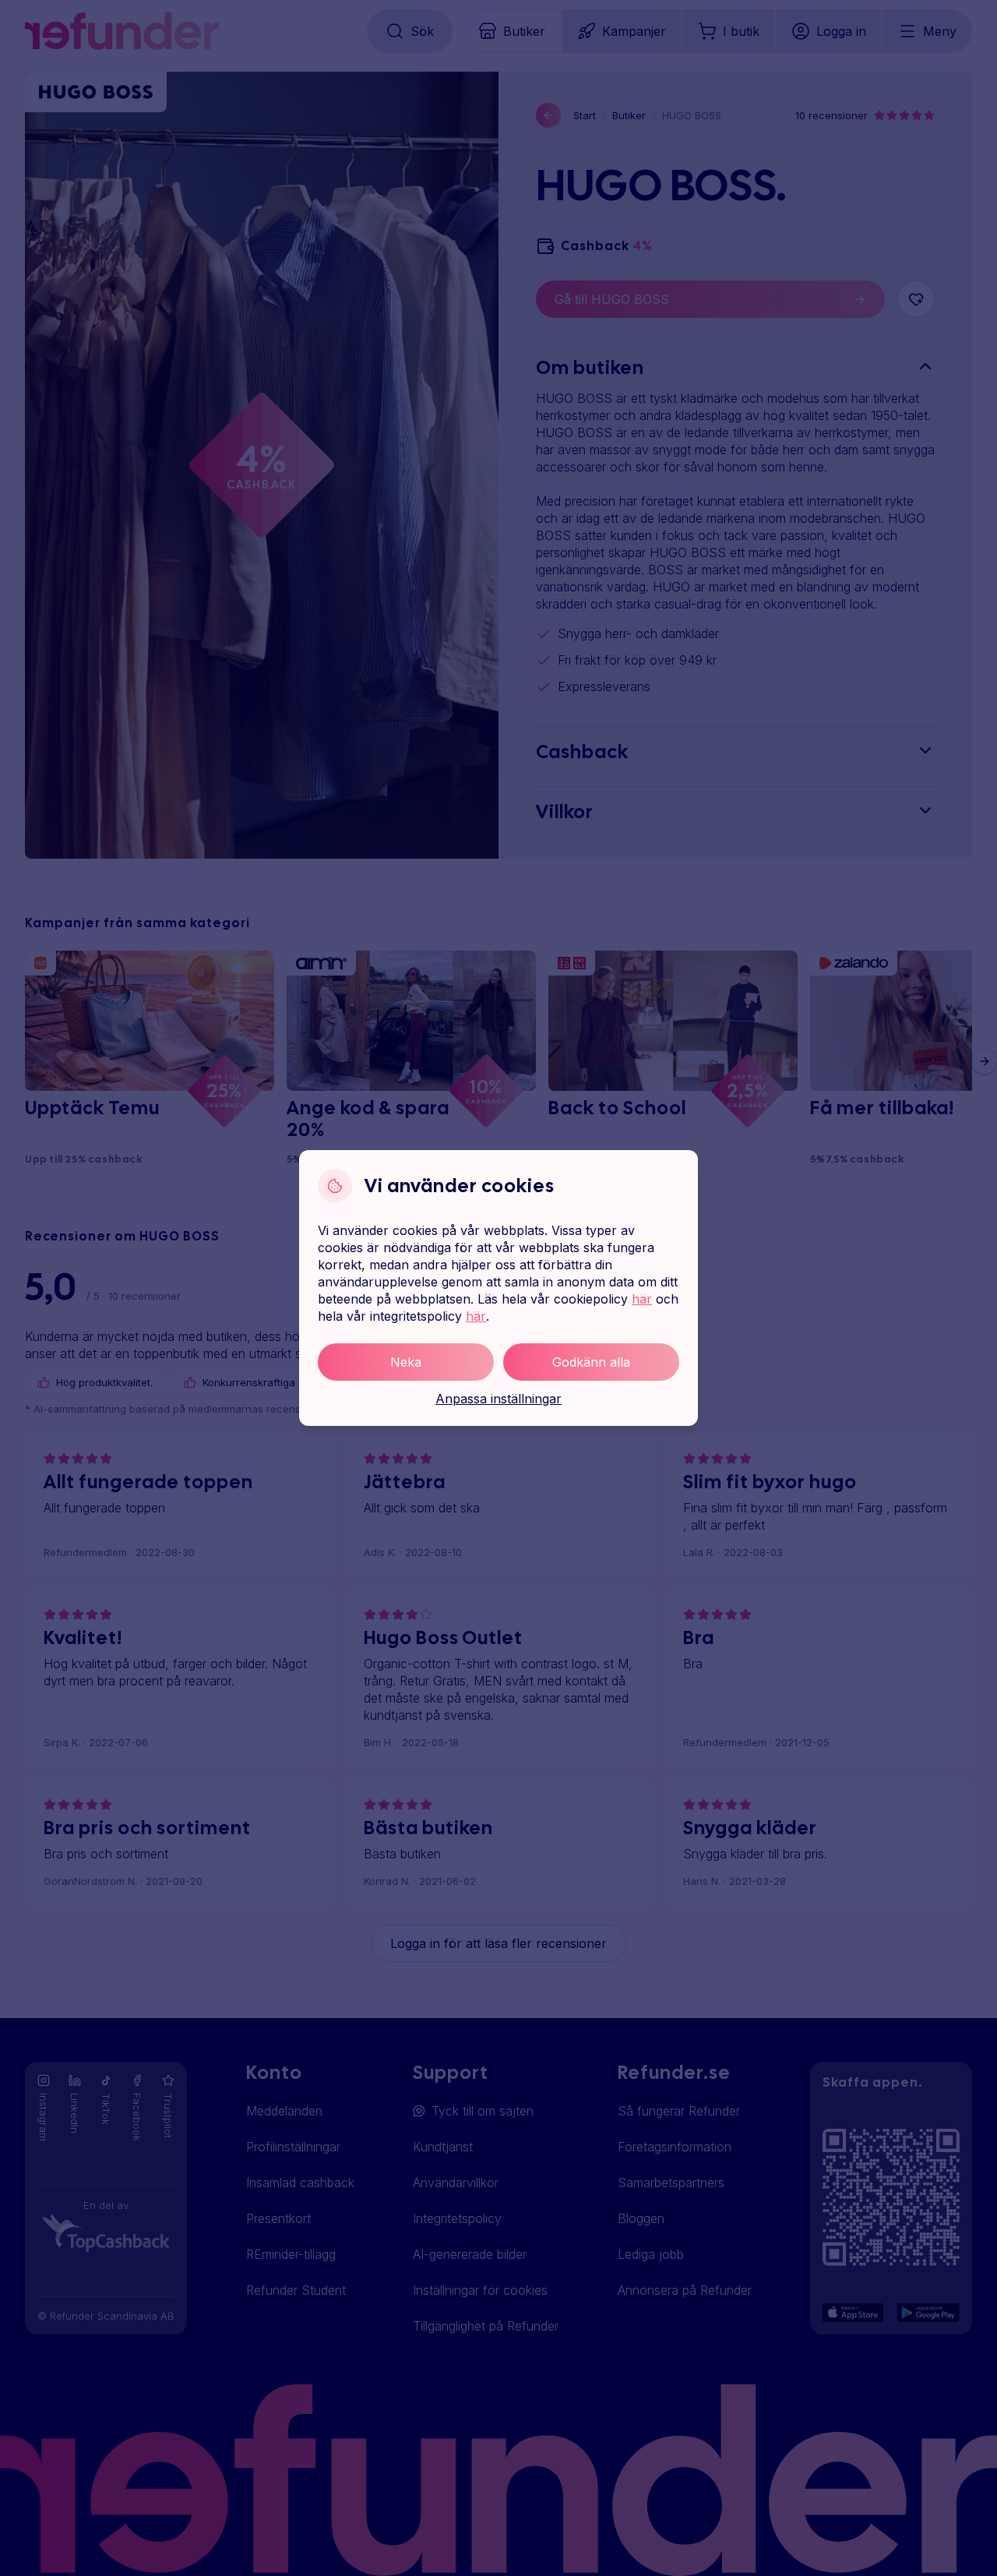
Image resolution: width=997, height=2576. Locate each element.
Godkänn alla (591, 1362)
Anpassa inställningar (498, 1399)
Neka (406, 1362)
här (642, 1299)
